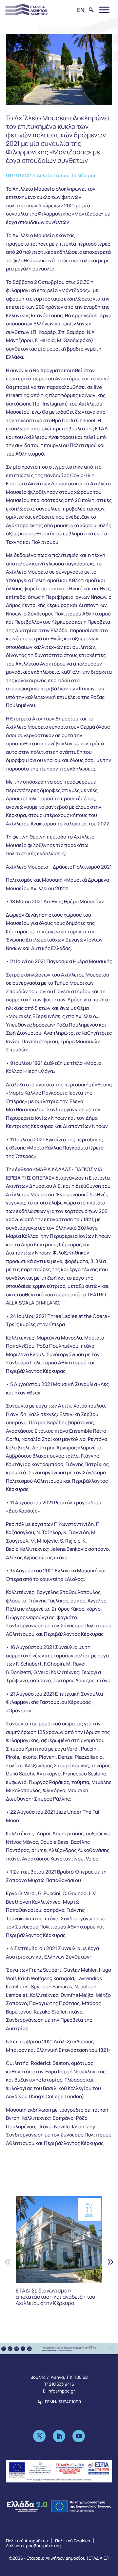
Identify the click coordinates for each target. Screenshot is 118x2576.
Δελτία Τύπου (52, 175)
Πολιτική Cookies (73, 2541)
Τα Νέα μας (84, 175)
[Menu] (104, 10)
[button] (110, 2262)
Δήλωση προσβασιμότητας (33, 2546)
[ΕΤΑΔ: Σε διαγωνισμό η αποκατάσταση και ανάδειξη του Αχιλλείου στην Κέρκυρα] (59, 2239)
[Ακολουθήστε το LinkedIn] (59, 2436)
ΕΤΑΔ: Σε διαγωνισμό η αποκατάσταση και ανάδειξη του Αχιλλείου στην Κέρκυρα (55, 2297)
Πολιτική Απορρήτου (27, 2541)
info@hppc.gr (61, 2391)
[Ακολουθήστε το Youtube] (79, 2436)
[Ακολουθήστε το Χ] (39, 2436)
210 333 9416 (61, 2384)
